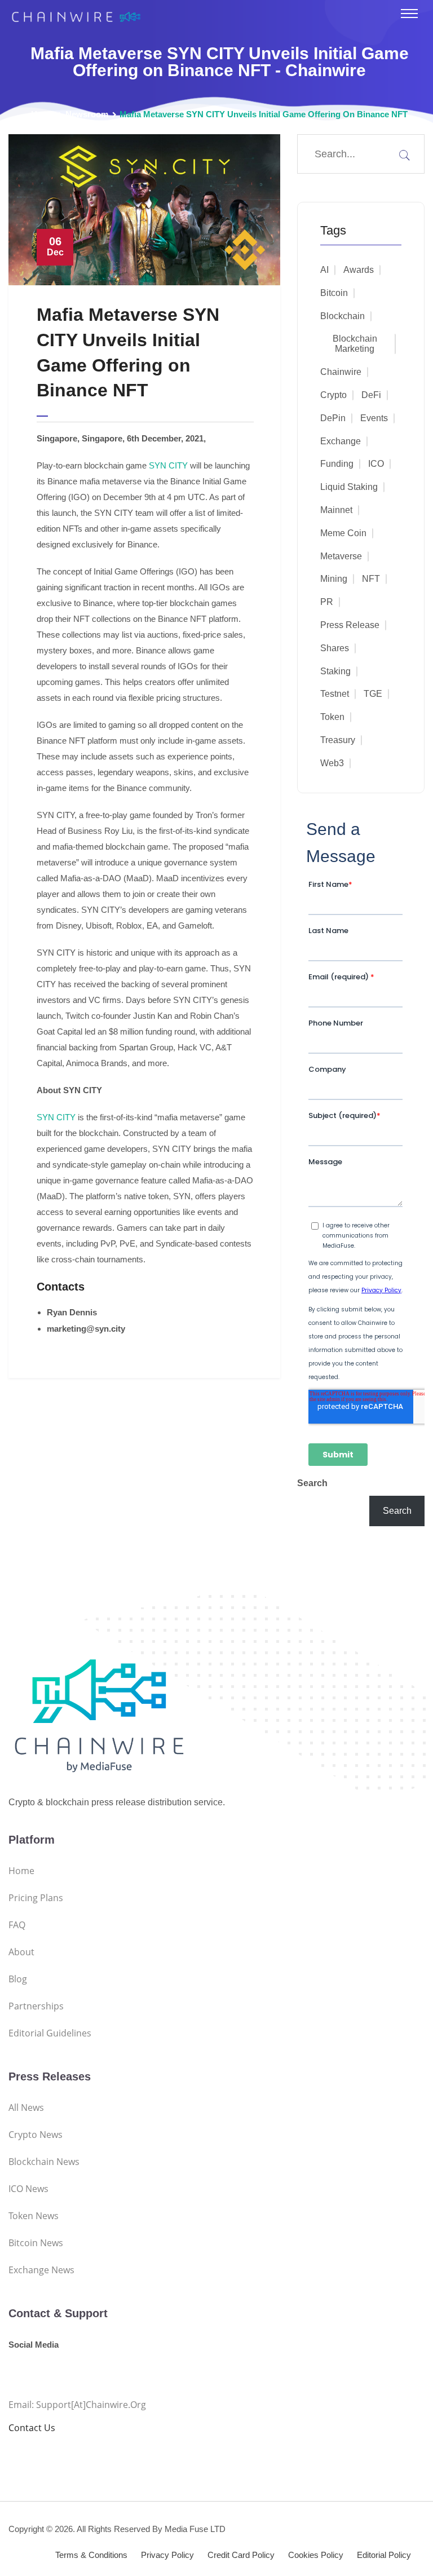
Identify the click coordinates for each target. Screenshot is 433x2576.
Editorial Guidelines (50, 2033)
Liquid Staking (349, 487)
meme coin (343, 533)
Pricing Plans (36, 1898)
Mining (334, 579)
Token (332, 717)
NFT (371, 579)
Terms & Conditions (91, 2555)
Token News (34, 2216)
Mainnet (336, 510)
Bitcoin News (36, 2243)
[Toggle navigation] (409, 14)
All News (26, 2107)
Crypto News (36, 2135)
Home (43, 114)
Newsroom (87, 114)
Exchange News (41, 2270)
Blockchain (343, 316)
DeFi (371, 395)
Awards (359, 270)
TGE (373, 694)
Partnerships (36, 2006)
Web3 (332, 763)
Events (374, 418)
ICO (376, 464)
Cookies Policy (316, 2555)
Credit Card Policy (241, 2555)
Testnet (335, 694)
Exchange (341, 441)
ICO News (28, 2189)
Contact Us (32, 2428)
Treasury (338, 740)
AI (324, 270)
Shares (335, 648)
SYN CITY (168, 465)
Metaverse (341, 556)
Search (312, 1483)
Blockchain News (44, 2162)
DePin (333, 418)
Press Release (350, 625)
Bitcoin (334, 293)
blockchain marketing (355, 344)
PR (327, 602)
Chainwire (341, 372)
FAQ (17, 1925)
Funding (337, 464)
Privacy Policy (167, 2555)
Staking (335, 671)
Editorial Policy (384, 2555)
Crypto (333, 395)
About (21, 1952)
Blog (18, 1979)
